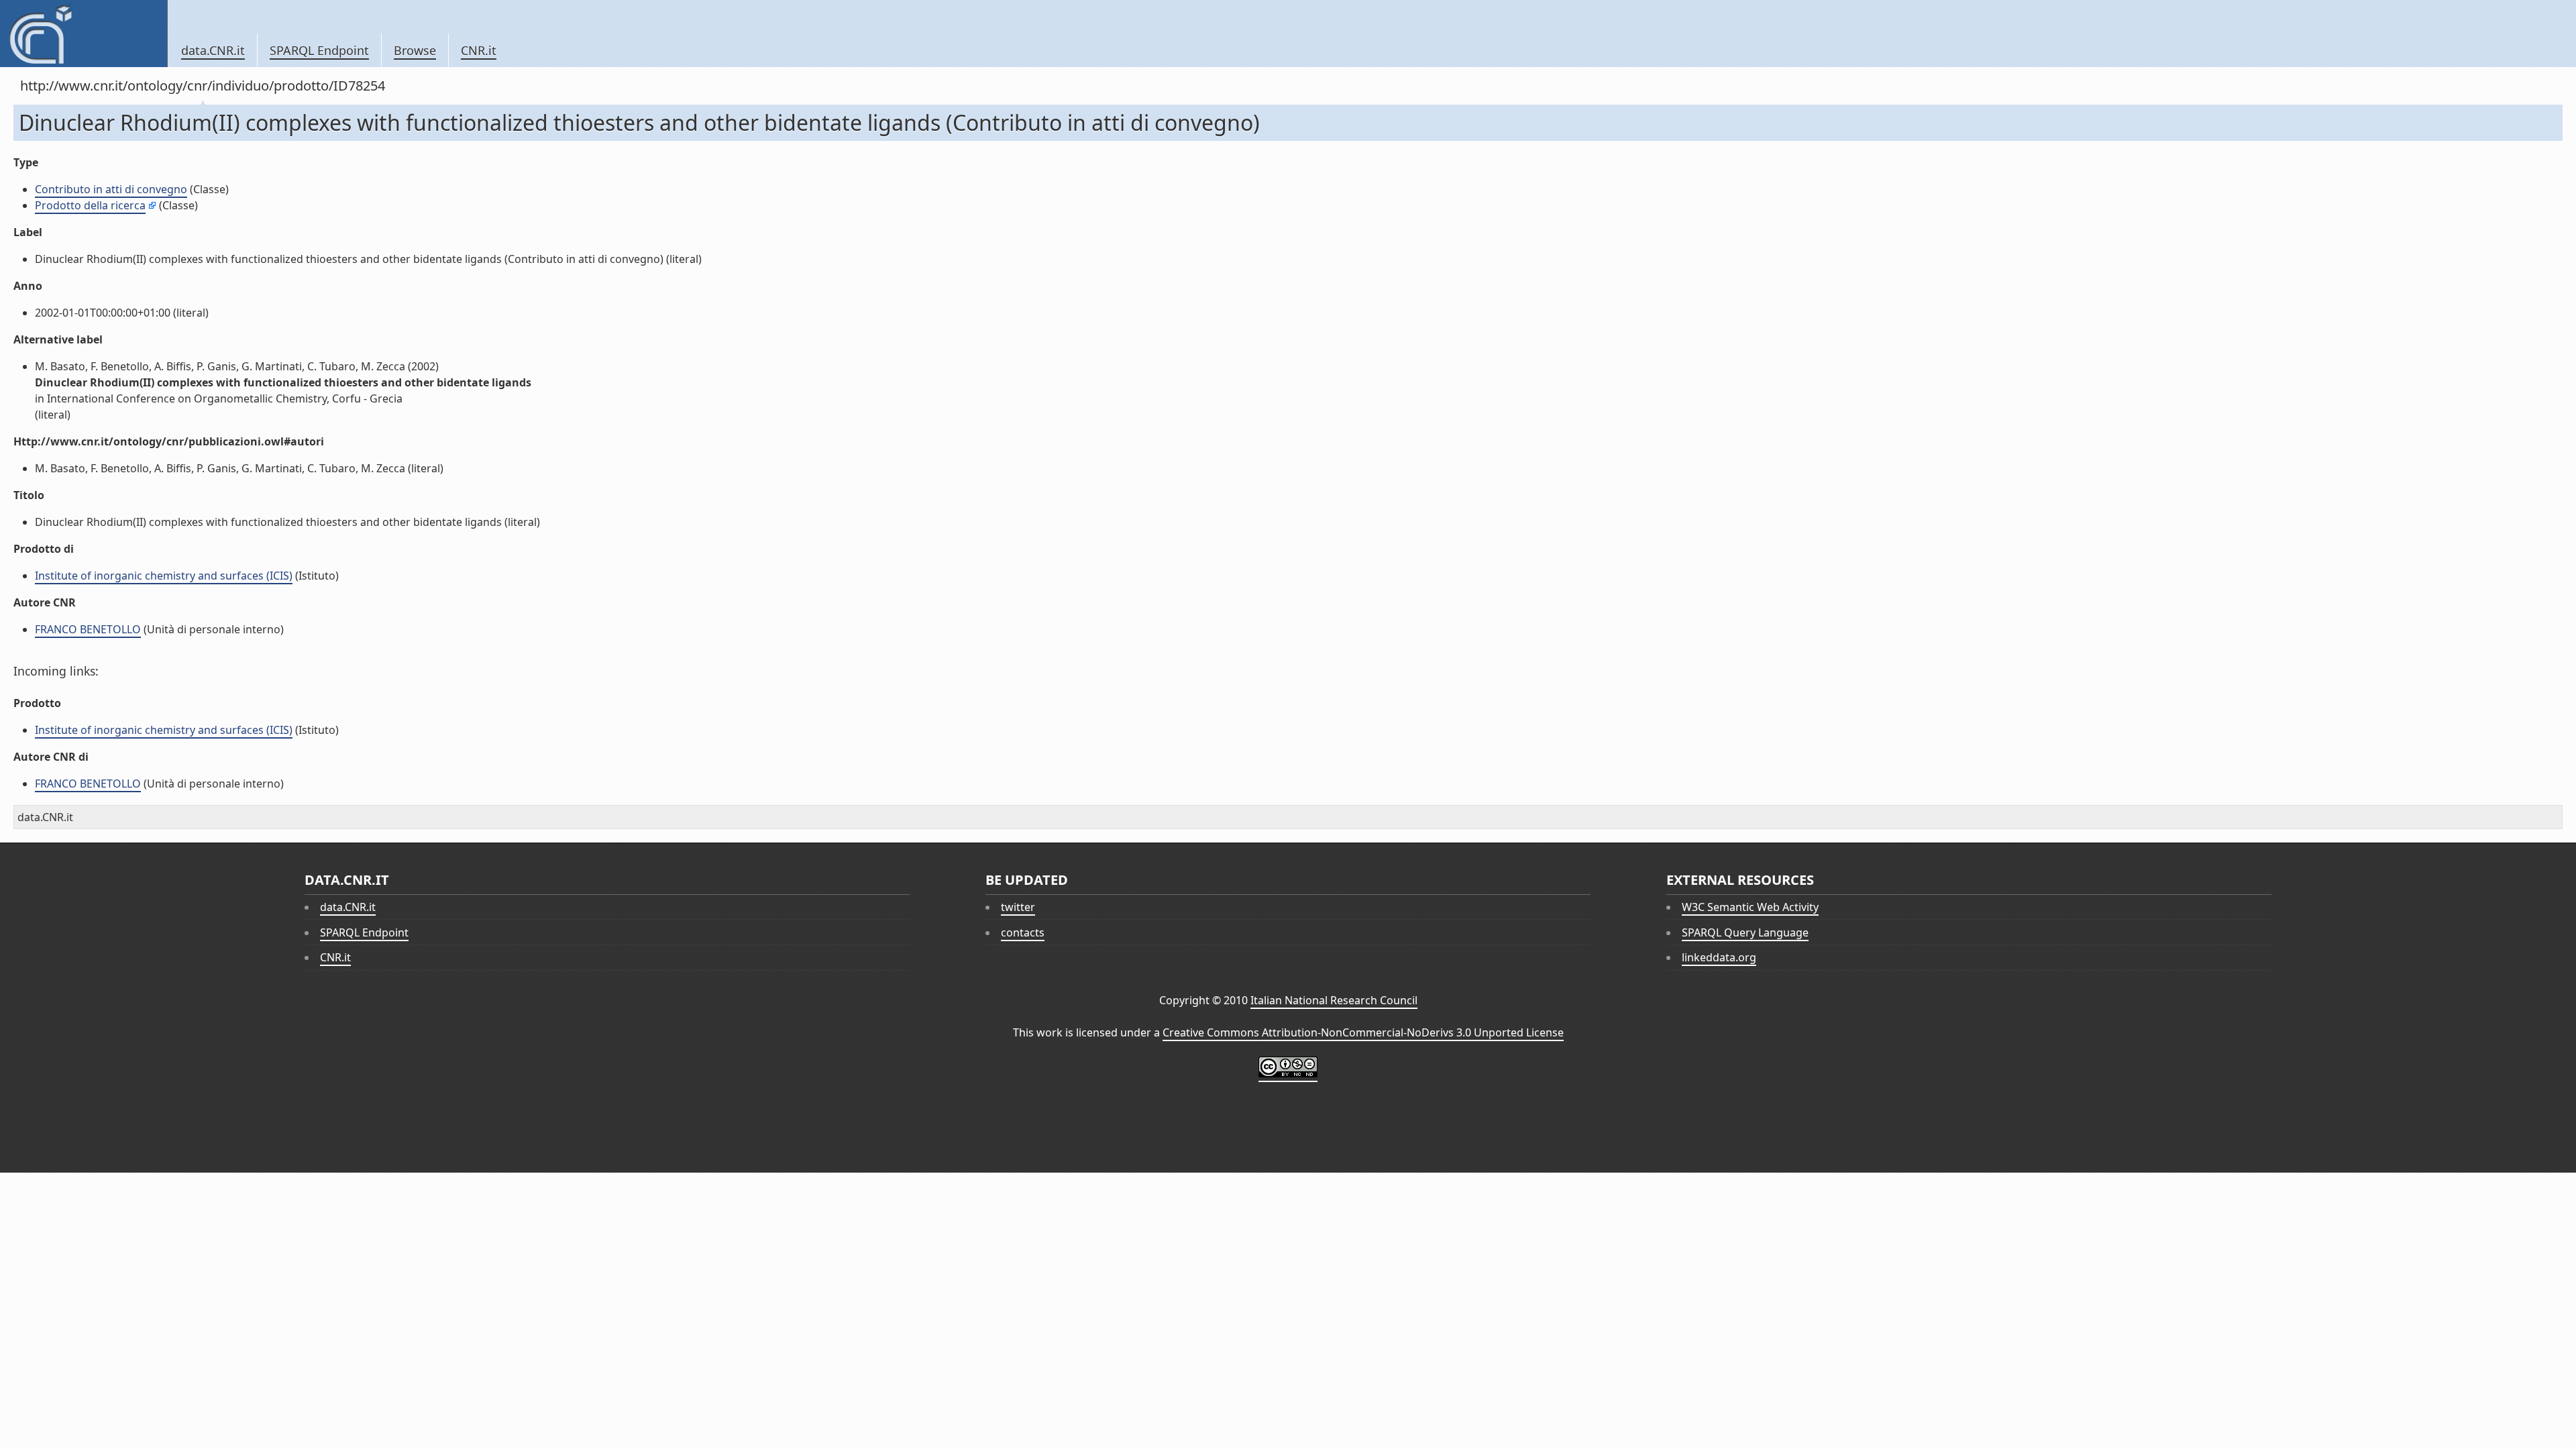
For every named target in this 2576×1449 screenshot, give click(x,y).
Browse (415, 50)
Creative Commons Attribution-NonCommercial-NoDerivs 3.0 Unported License (1363, 1032)
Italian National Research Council (1334, 1000)
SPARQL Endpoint (319, 50)
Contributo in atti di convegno (111, 189)
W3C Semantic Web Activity (1750, 907)
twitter (1018, 907)
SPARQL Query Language (1745, 932)
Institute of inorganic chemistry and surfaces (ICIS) (164, 576)
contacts (1023, 932)
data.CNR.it (213, 50)
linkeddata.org (1719, 957)
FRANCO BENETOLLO (88, 629)
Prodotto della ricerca (90, 205)
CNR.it (479, 50)
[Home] (84, 34)
